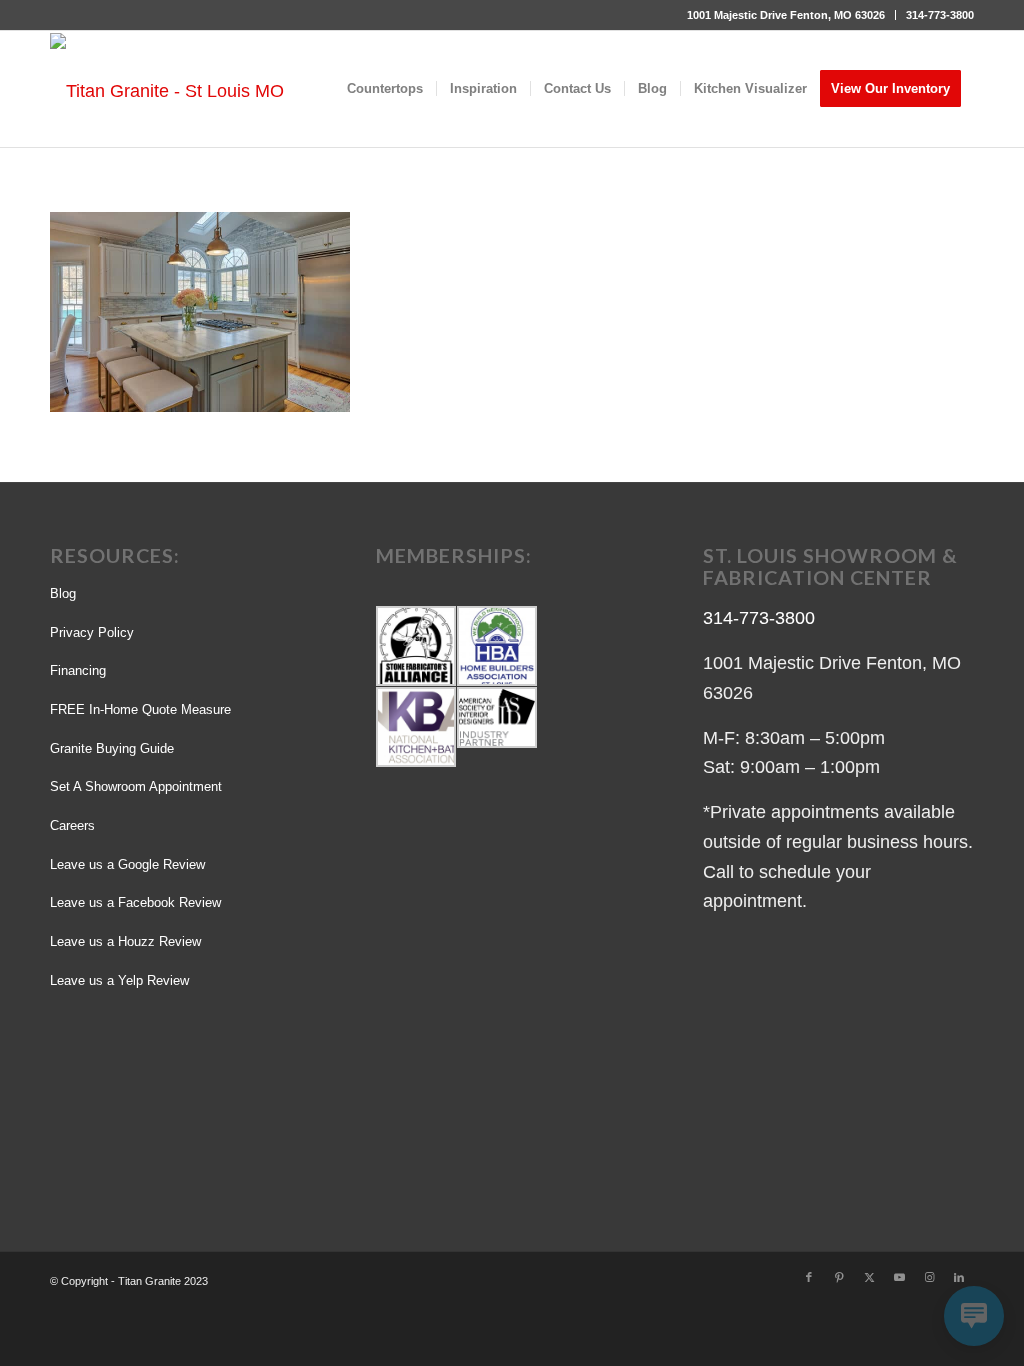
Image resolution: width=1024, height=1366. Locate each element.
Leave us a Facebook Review (135, 902)
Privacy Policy (92, 632)
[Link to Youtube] (899, 1277)
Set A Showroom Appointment (136, 786)
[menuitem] (786, 15)
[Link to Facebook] (809, 1277)
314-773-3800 (940, 15)
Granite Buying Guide (112, 748)
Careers (72, 825)
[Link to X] (869, 1277)
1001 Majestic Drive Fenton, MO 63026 (786, 15)
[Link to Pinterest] (839, 1277)
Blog (63, 593)
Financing (78, 670)
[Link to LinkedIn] (959, 1277)
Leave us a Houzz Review (125, 941)
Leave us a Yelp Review (119, 980)
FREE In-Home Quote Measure (140, 709)
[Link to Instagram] (929, 1277)
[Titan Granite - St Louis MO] (167, 90)
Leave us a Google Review (127, 864)
